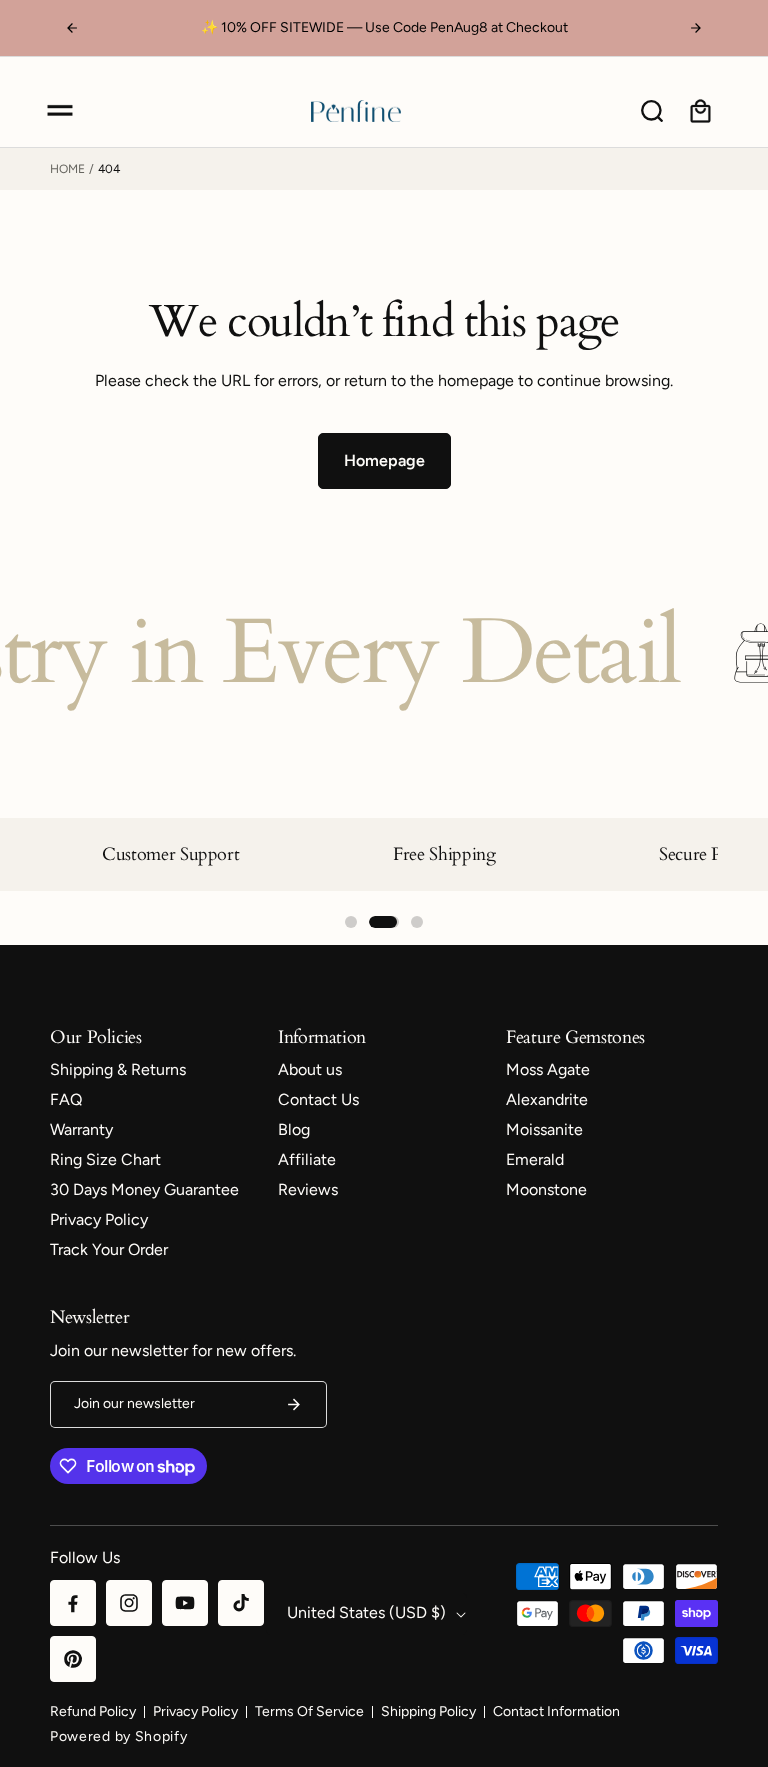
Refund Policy (93, 1711)
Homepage (384, 460)
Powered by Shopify (119, 1736)
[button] (60, 111)
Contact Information (556, 1711)
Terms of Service (309, 1711)
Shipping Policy (428, 1711)
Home (67, 169)
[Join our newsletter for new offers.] (294, 1404)
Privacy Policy (195, 1711)
